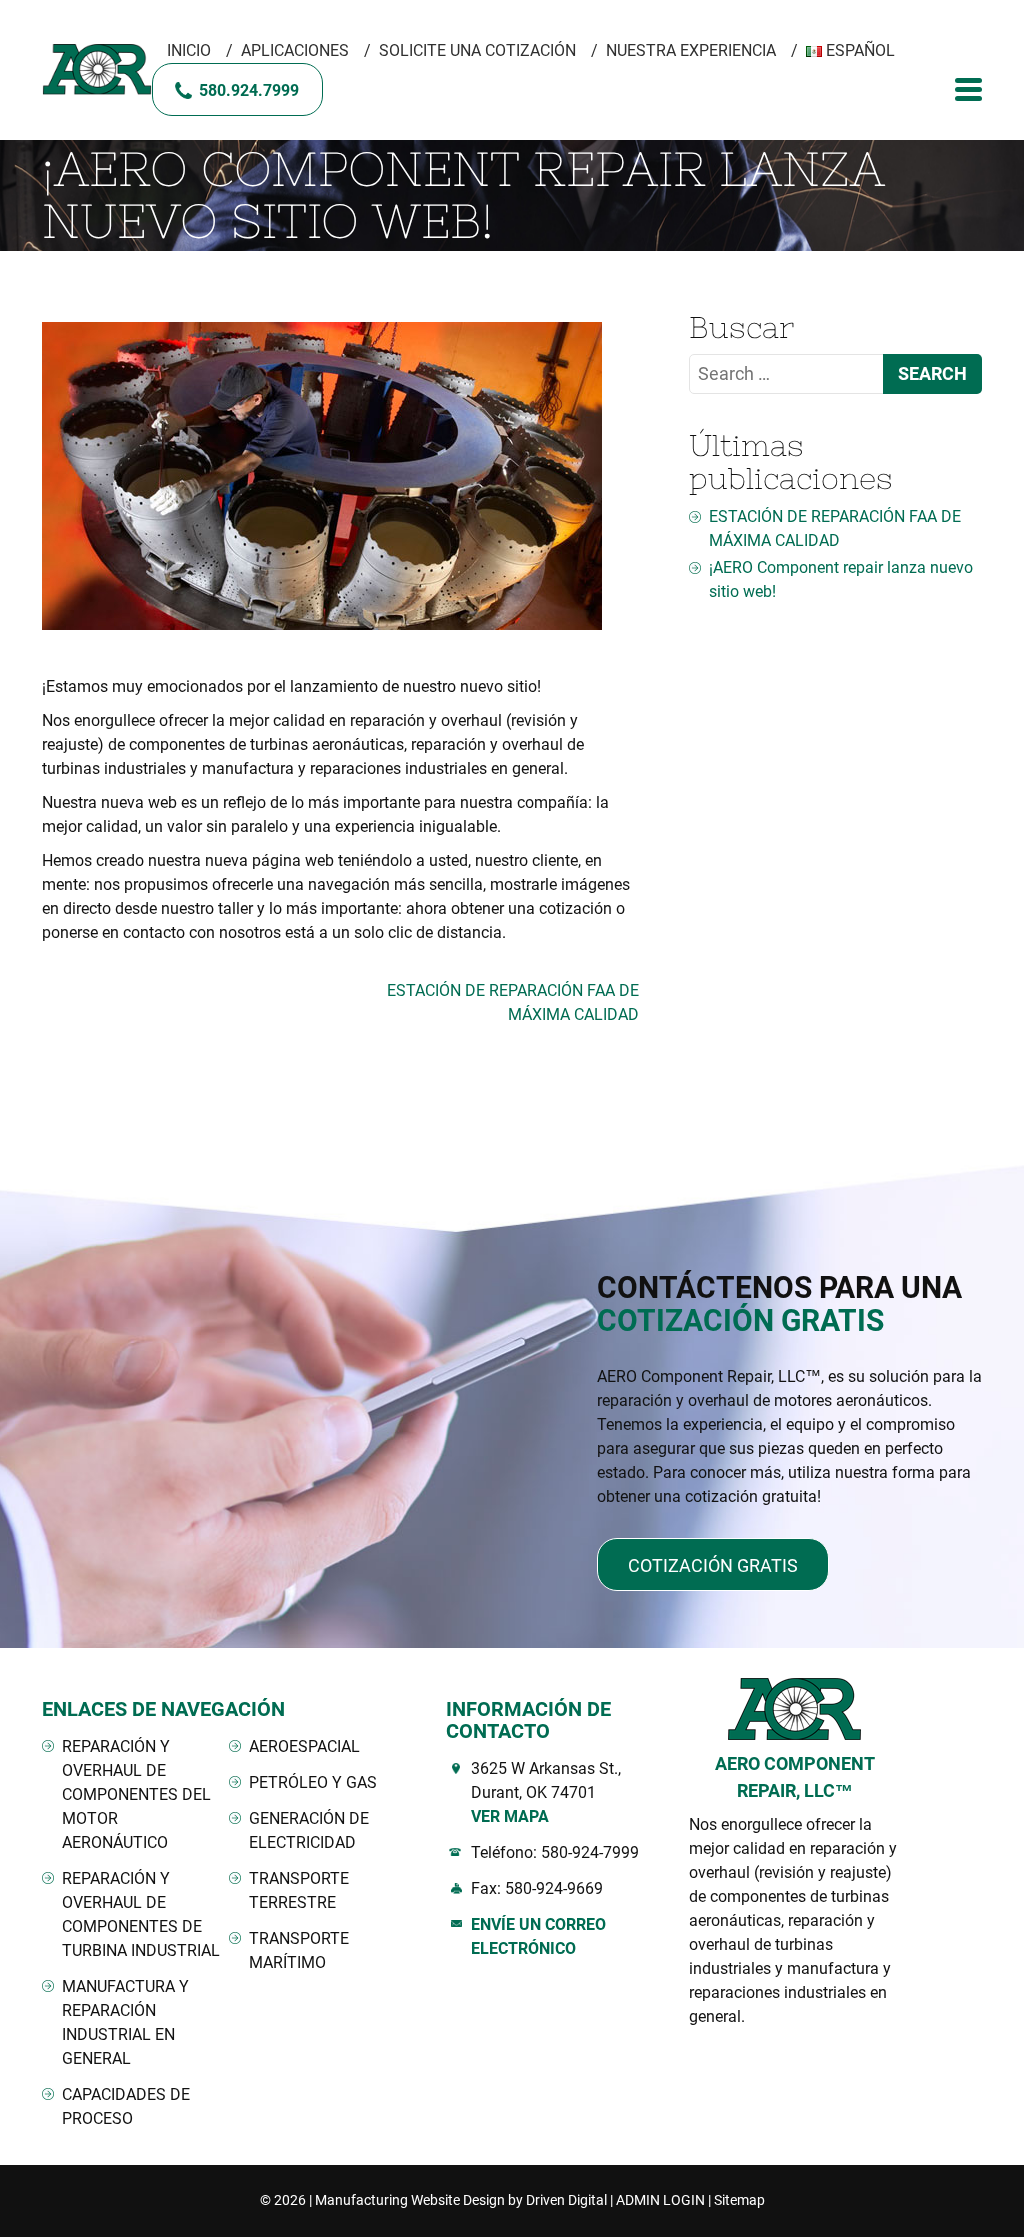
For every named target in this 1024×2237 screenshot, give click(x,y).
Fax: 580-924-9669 (537, 1888)
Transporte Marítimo (299, 1950)
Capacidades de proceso (126, 2106)
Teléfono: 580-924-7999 (555, 1852)
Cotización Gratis (713, 1565)
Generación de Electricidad (309, 1830)
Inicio (189, 50)
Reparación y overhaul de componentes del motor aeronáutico (136, 1794)
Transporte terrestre (299, 1890)
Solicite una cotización (477, 50)
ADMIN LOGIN (660, 2200)
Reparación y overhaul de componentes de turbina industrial (141, 1914)
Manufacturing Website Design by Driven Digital (461, 2200)
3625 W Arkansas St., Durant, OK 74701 (546, 1792)
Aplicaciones (295, 50)
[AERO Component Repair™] (97, 70)
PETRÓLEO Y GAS (313, 1782)
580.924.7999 (249, 90)
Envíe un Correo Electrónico (538, 1936)
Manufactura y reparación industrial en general (125, 2022)
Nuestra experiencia (691, 50)
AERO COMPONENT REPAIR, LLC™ (795, 1777)
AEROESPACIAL (304, 1746)
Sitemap (739, 2200)
